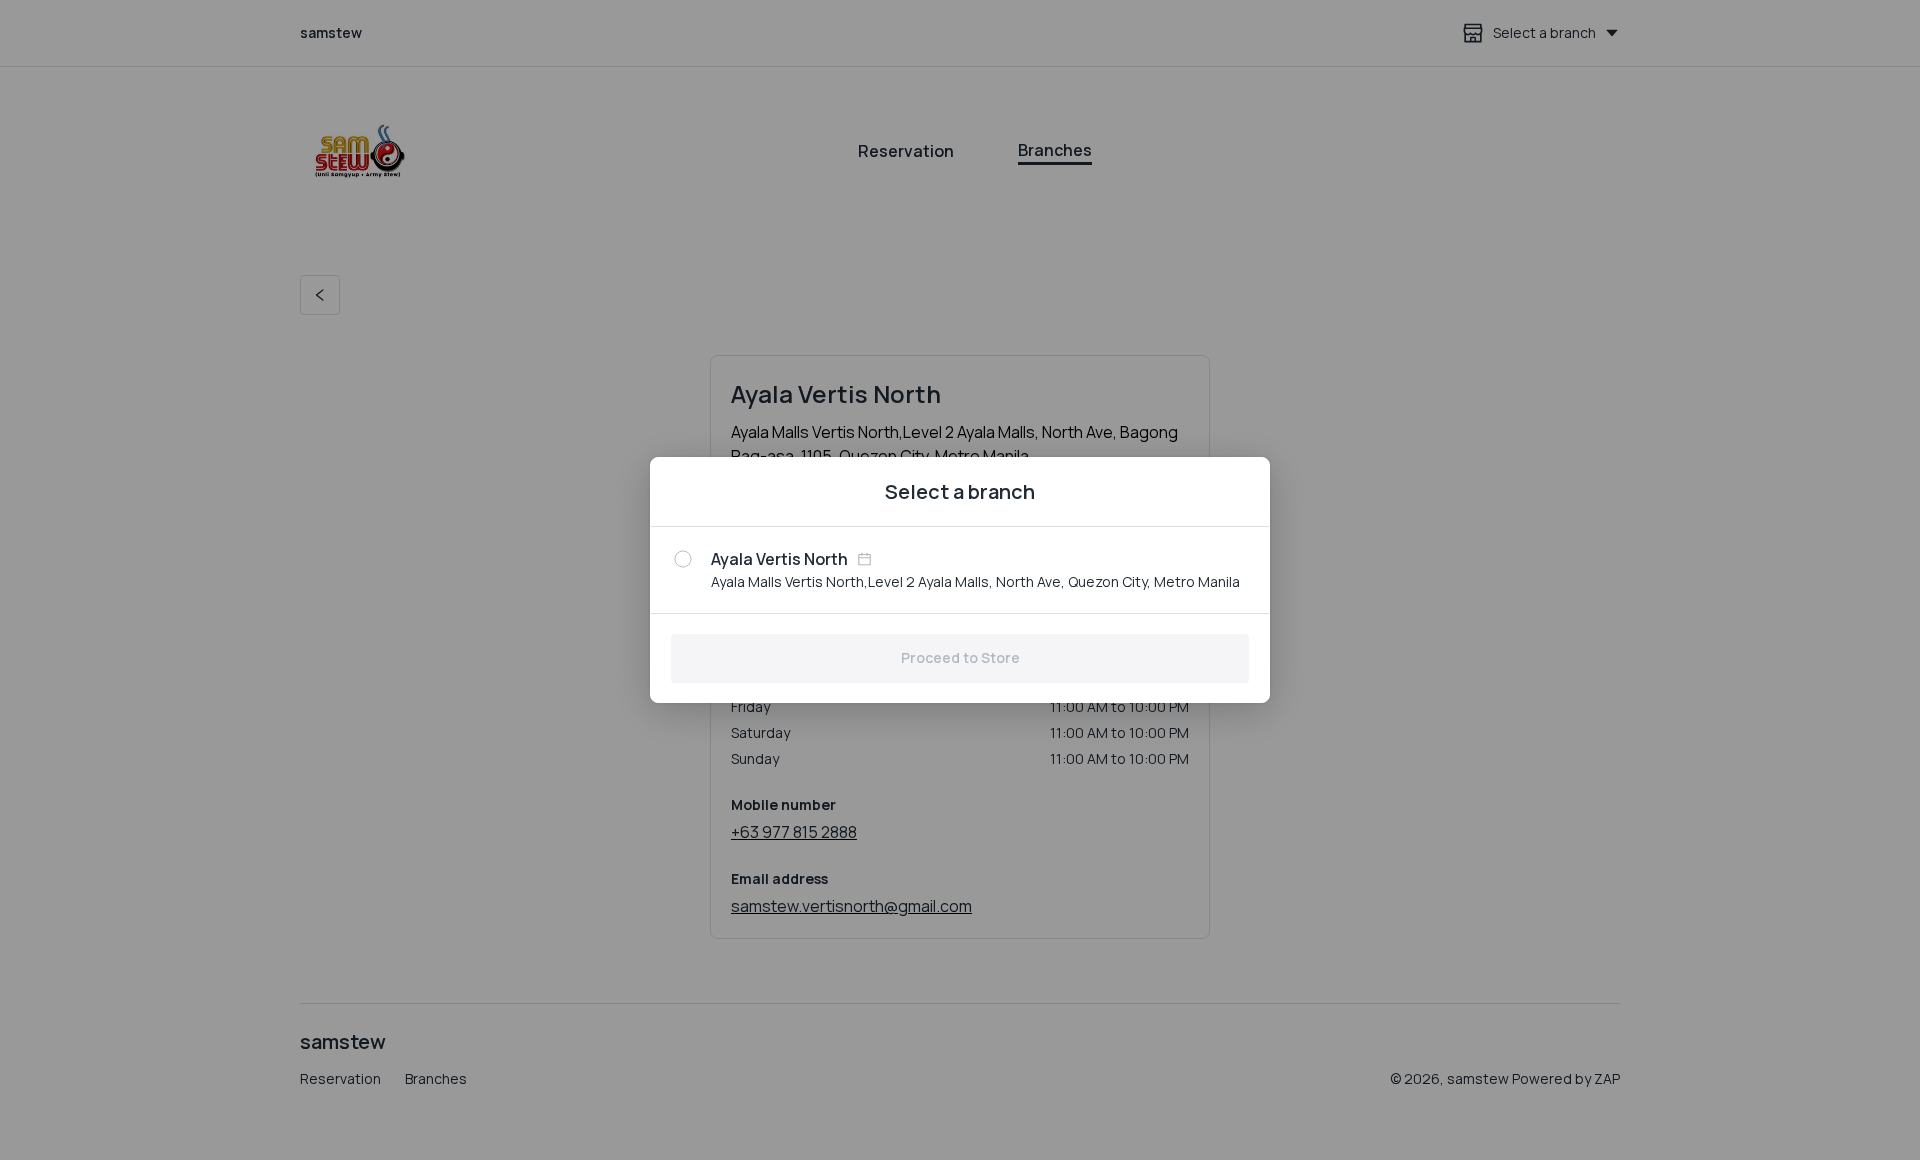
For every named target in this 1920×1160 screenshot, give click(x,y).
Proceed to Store (960, 657)
